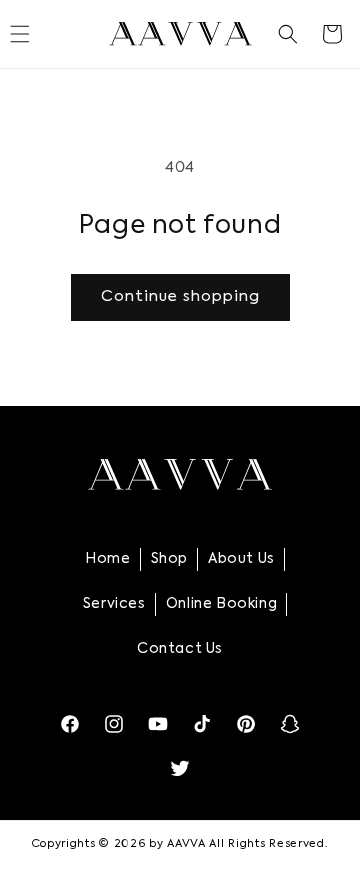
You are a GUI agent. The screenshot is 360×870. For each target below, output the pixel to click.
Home (107, 559)
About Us (241, 559)
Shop (169, 559)
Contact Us (180, 649)
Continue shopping (180, 296)
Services (114, 604)
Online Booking (221, 604)
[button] (288, 34)
